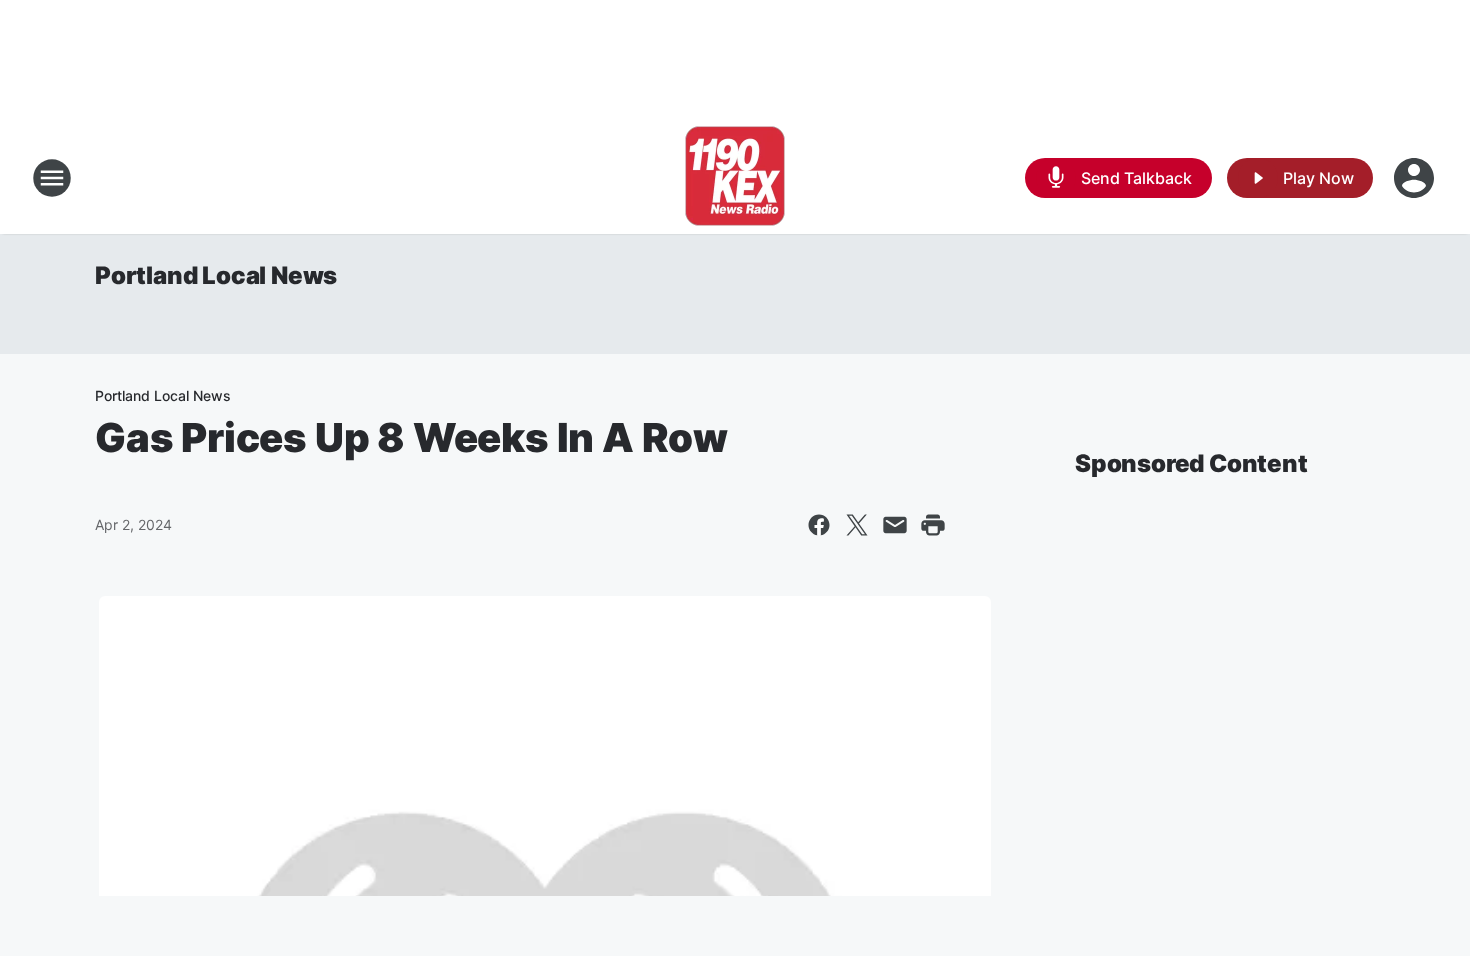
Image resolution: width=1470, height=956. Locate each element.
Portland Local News (216, 275)
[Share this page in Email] (895, 525)
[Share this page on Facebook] (819, 525)
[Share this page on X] (857, 525)
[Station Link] (735, 178)
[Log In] (1416, 178)
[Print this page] (933, 525)
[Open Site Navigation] (52, 178)
